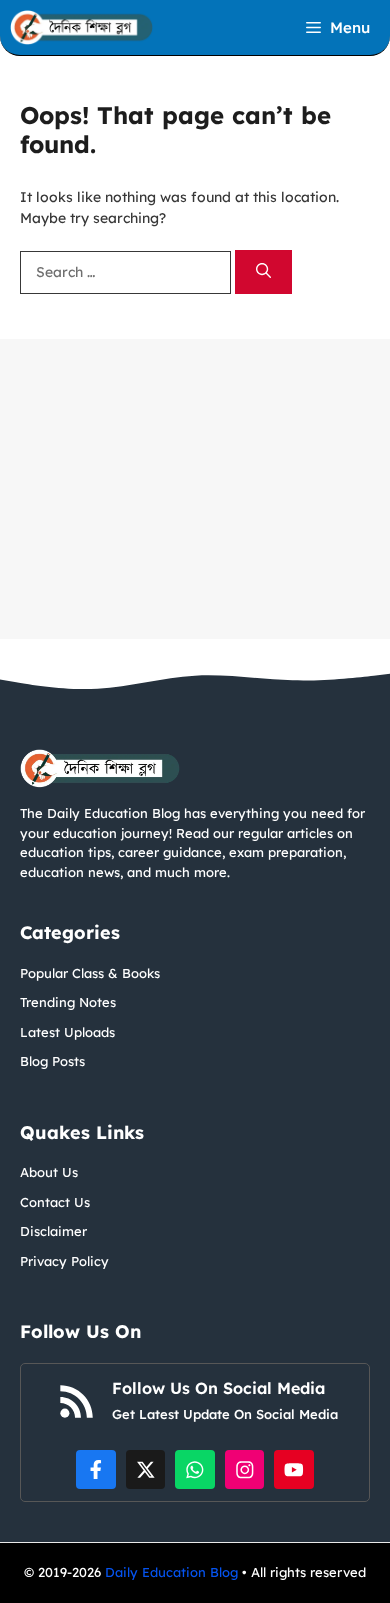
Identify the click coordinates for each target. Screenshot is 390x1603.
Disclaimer (53, 1231)
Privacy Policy (64, 1261)
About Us (49, 1172)
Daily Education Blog (173, 1572)
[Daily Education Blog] (81, 27)
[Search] (263, 272)
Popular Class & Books (90, 973)
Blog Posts (52, 1061)
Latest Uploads (67, 1032)
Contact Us (55, 1202)
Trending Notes (68, 1002)
